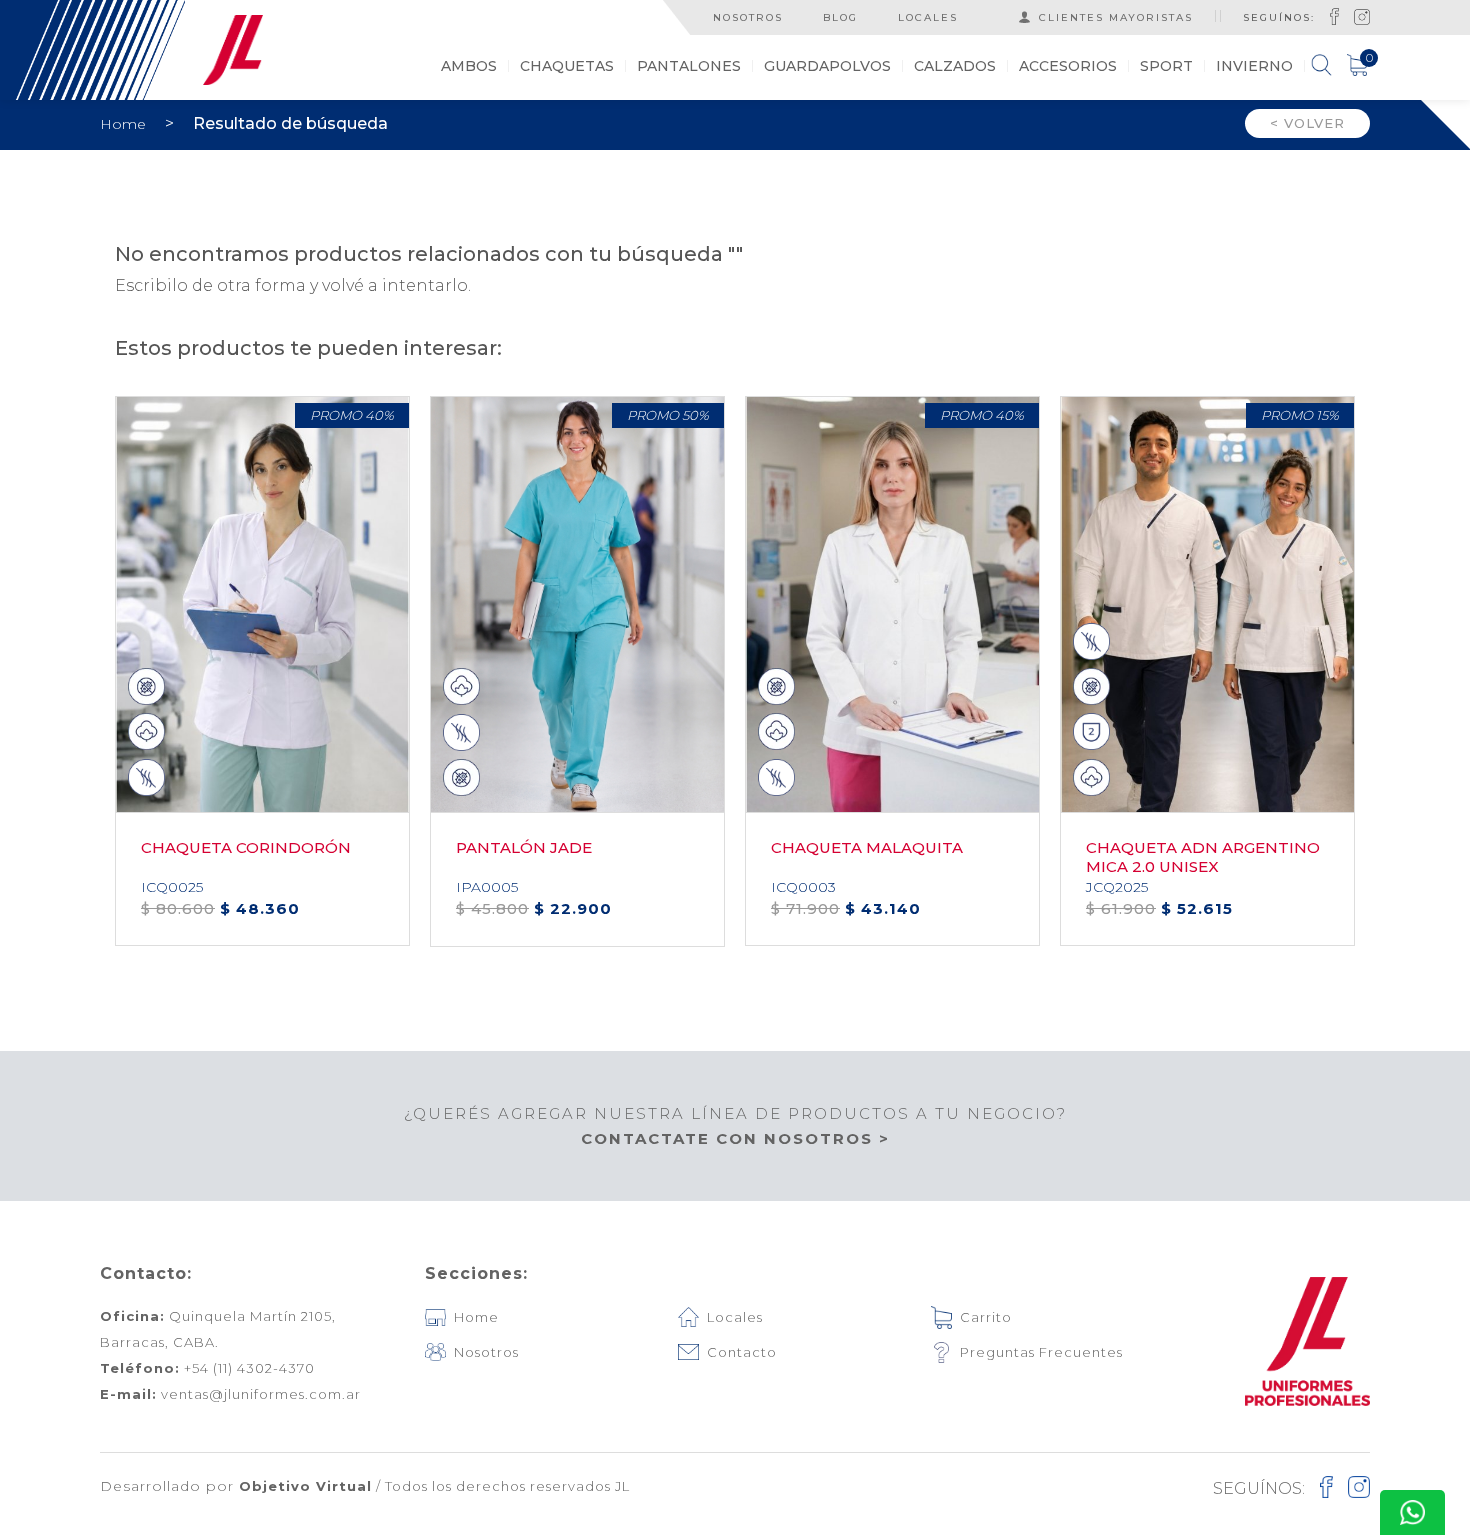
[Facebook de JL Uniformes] (1334, 16)
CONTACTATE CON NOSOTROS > (735, 1138)
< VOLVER (1307, 123)
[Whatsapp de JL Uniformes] (1412, 1512)
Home (125, 124)
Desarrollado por (236, 1486)
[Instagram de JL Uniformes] (1362, 16)
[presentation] (1366, 682)
